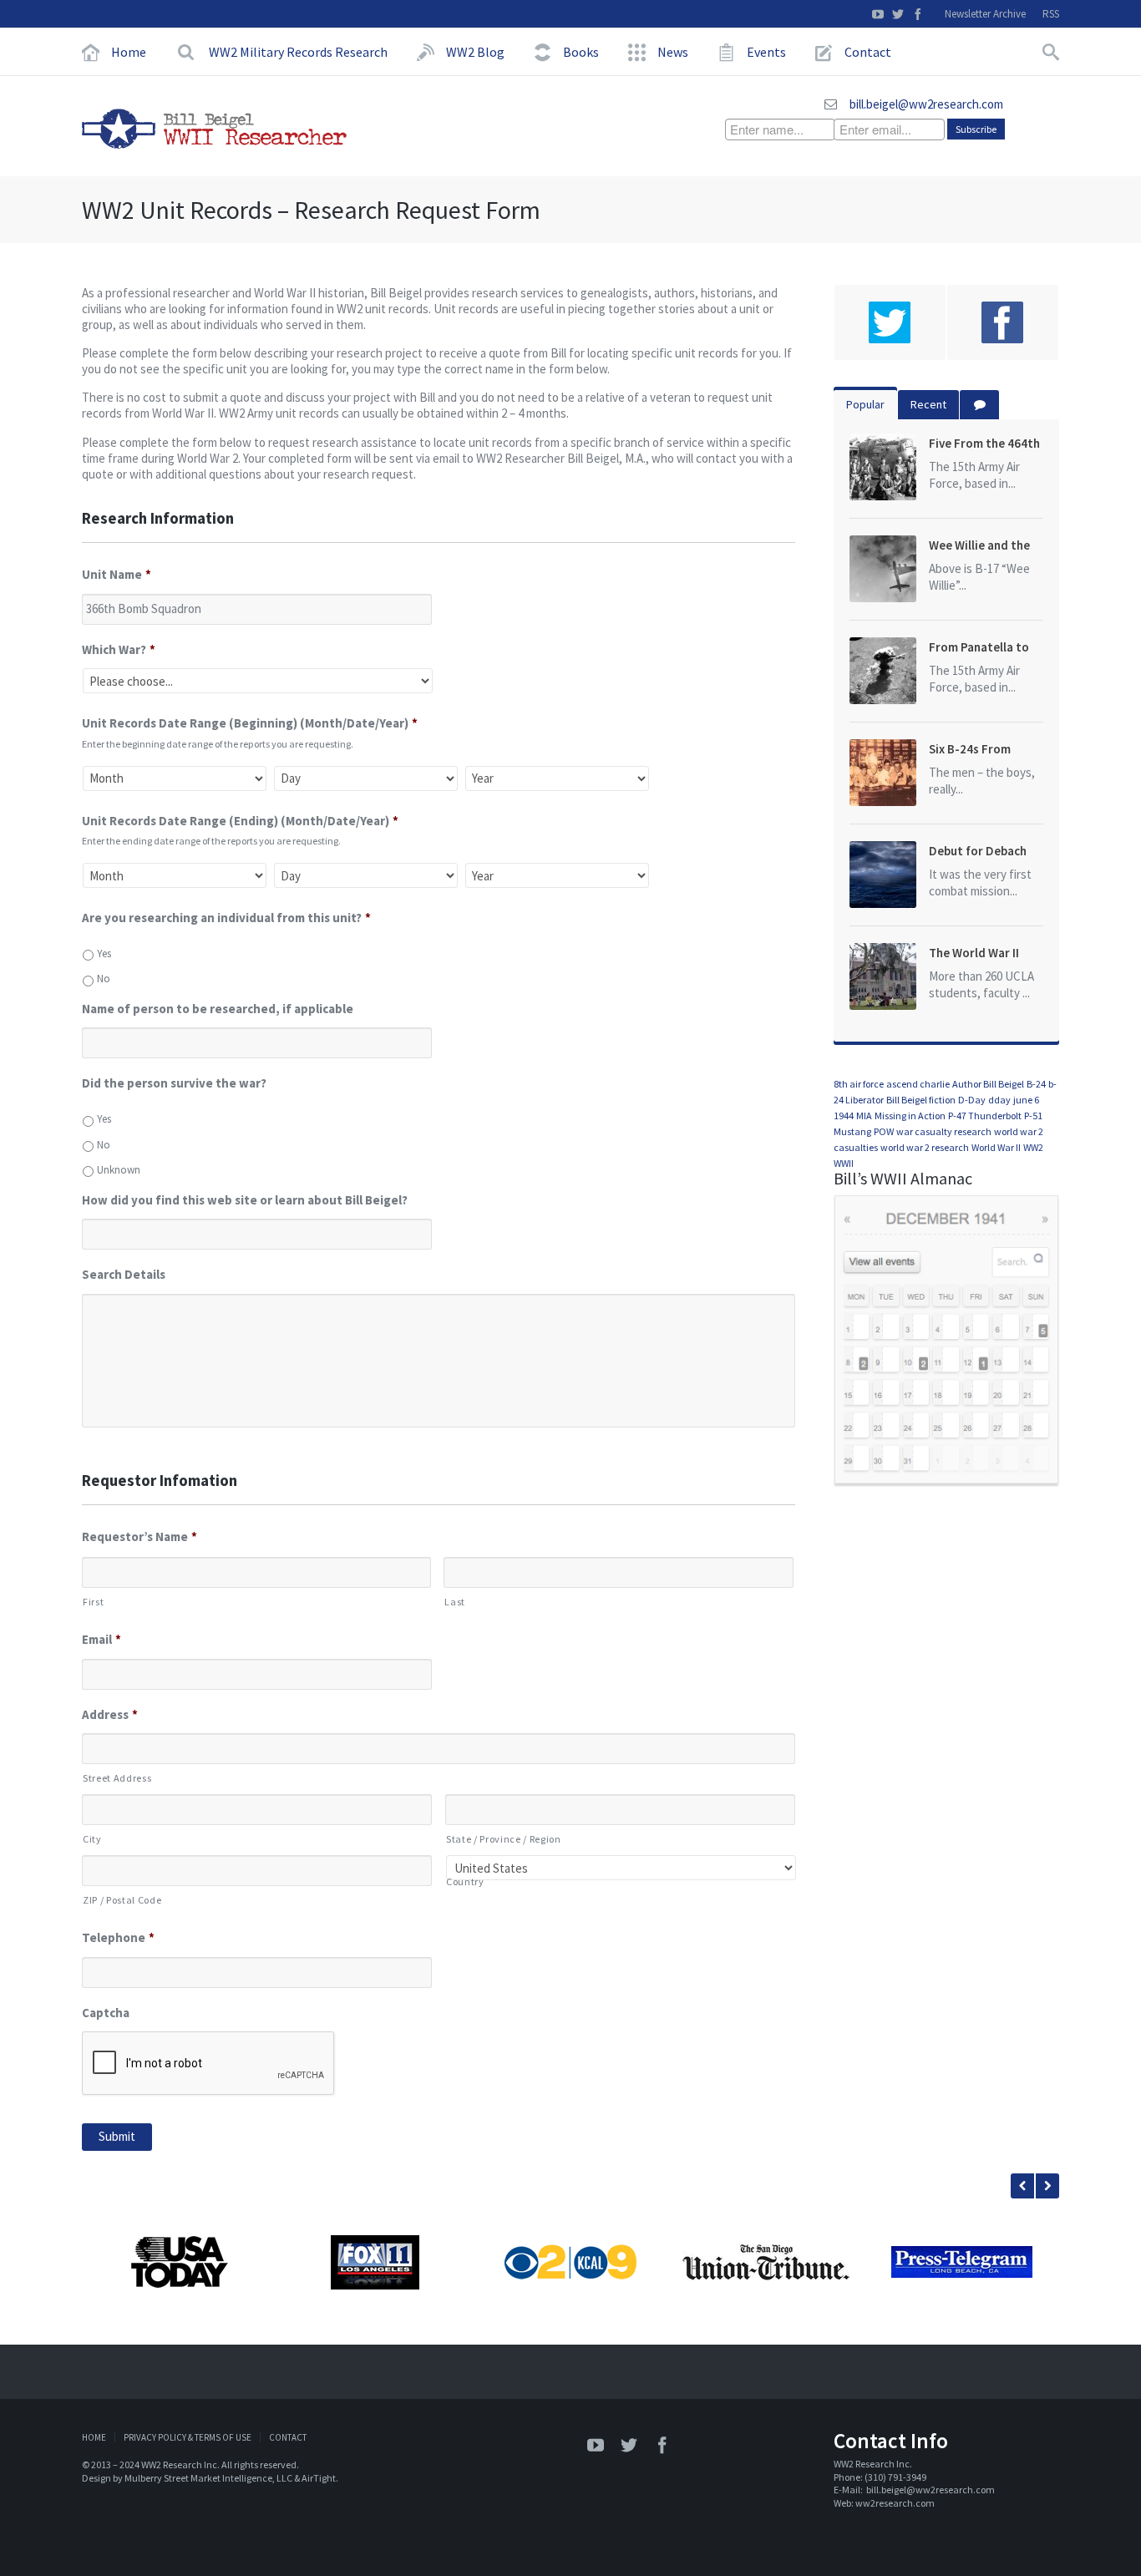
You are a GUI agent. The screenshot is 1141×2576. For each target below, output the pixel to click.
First (93, 1602)
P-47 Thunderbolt (985, 1116)
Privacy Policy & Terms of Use (188, 2437)
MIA (864, 1116)
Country (465, 1881)
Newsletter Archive (985, 14)
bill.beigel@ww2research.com (926, 104)
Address (110, 1714)
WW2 (1033, 1147)
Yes (104, 953)
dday (999, 1100)
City (92, 1839)
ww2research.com (895, 2503)
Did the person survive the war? (174, 1083)
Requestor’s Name (139, 1536)
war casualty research (944, 1131)
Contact (288, 2437)
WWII (844, 1163)
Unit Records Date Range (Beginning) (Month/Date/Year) (250, 723)
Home (94, 2437)
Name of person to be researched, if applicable (218, 1009)
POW (884, 1131)
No (104, 979)
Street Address (117, 1778)
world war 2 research (925, 1147)
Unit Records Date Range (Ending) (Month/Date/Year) (240, 821)
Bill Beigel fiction (921, 1100)
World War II (996, 1147)
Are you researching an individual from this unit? (226, 918)
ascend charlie (918, 1084)
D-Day (972, 1100)
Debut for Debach (978, 851)
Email (101, 1639)
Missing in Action (910, 1116)
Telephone (118, 1937)
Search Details (124, 1274)
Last (455, 1602)
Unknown (119, 1170)
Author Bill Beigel (988, 1084)
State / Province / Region (504, 1839)
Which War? (119, 649)
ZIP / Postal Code (122, 1900)
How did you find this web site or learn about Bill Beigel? (245, 1200)
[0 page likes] (1003, 322)
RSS (1051, 14)
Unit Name (117, 574)
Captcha (106, 2013)
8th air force (859, 1084)
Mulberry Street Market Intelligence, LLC (208, 2478)
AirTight (319, 2478)
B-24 (1036, 1084)
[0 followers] (890, 322)
